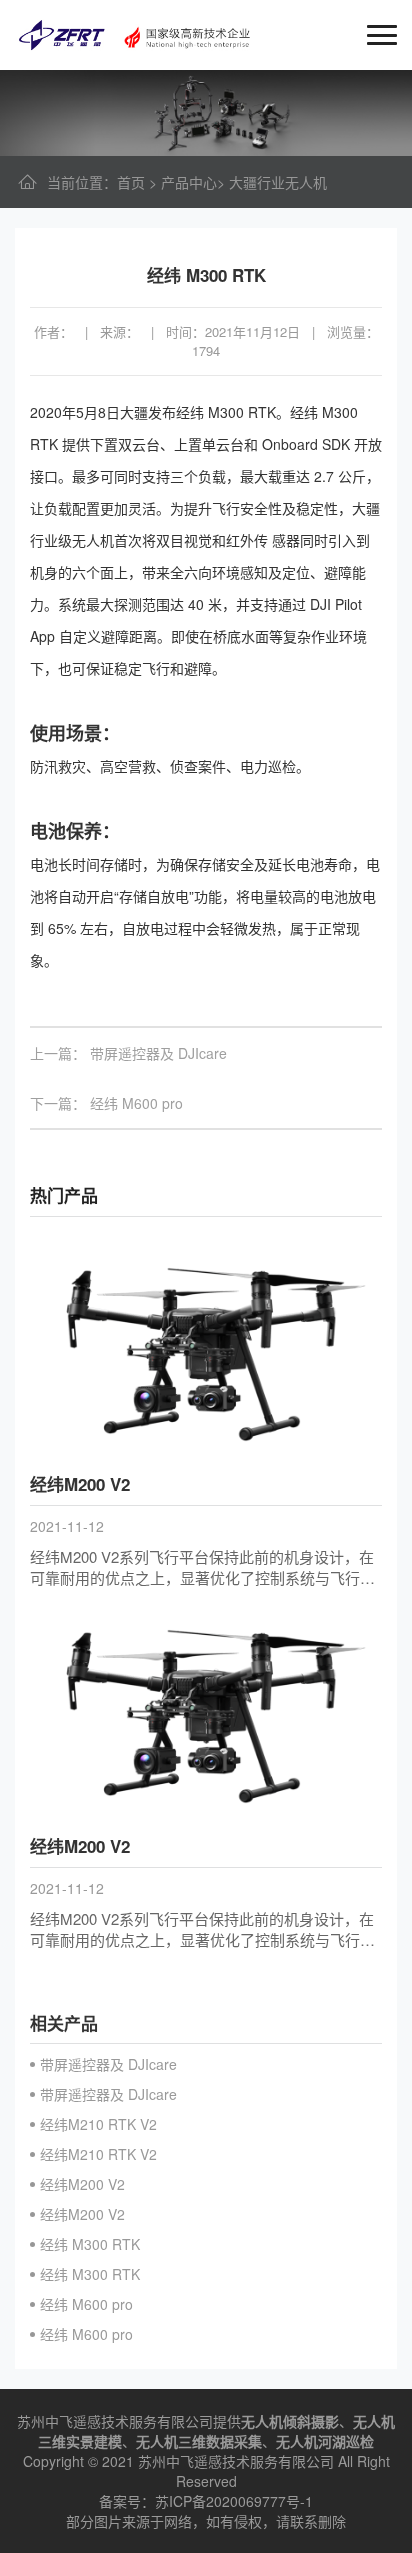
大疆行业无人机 (278, 182)
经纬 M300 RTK (90, 2244)
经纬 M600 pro (136, 1103)
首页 (131, 182)
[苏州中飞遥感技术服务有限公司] (135, 32)
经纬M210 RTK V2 (98, 2124)
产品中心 (189, 182)
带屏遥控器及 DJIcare (158, 1053)
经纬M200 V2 (82, 2184)
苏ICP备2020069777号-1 (234, 2501)
